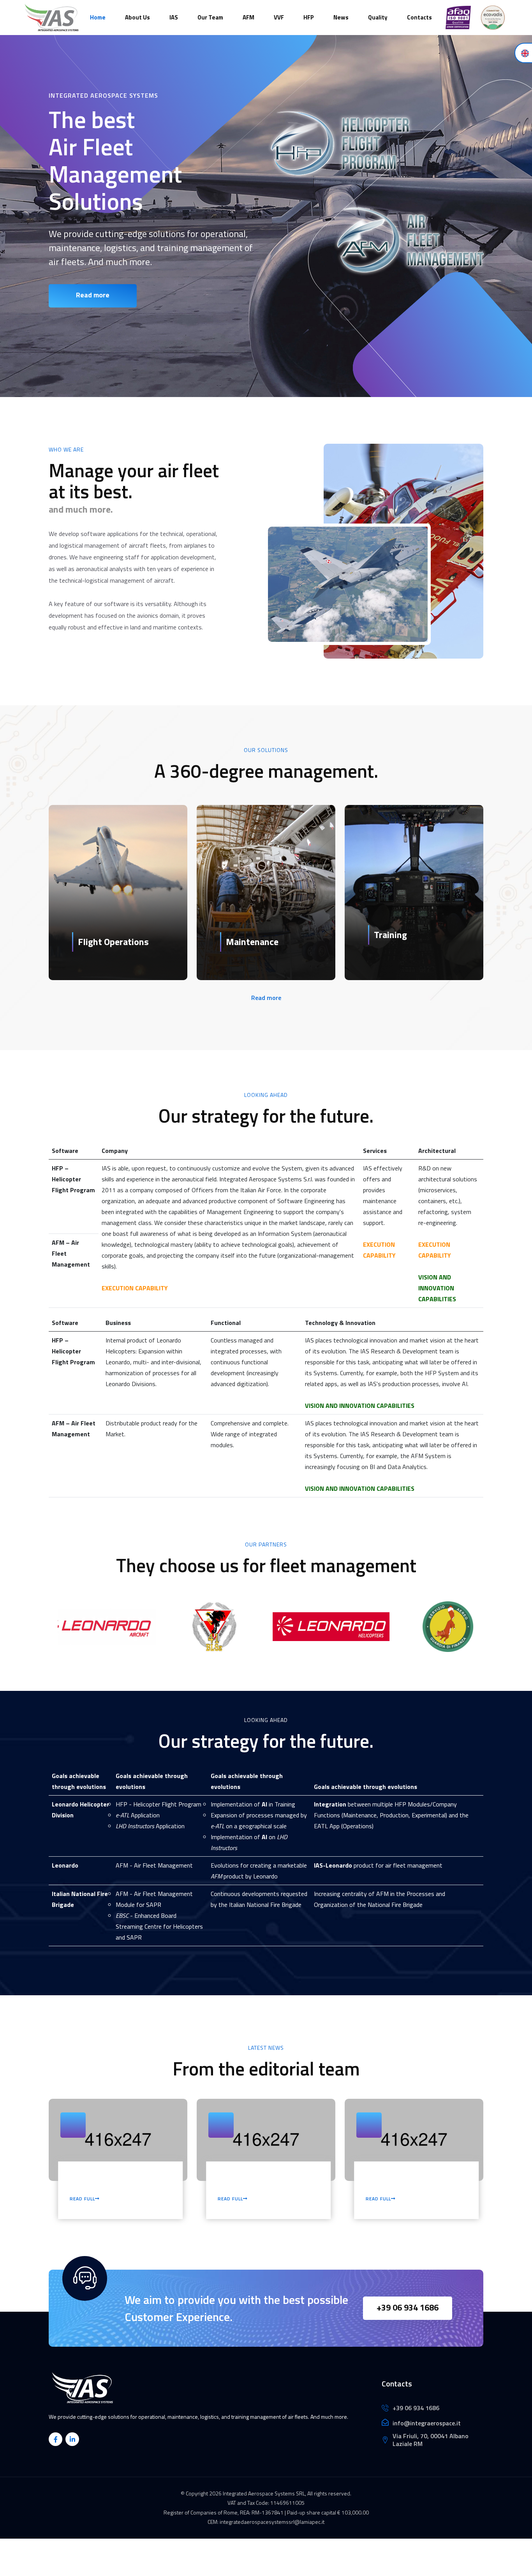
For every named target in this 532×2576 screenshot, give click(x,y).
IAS (174, 17)
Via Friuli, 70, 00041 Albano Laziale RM (431, 2440)
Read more (93, 295)
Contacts (419, 17)
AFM (248, 17)
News (341, 17)
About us (137, 17)
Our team (210, 17)
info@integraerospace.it (427, 2423)
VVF (279, 17)
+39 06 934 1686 (408, 2307)
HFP (309, 17)
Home (98, 17)
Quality (378, 17)
